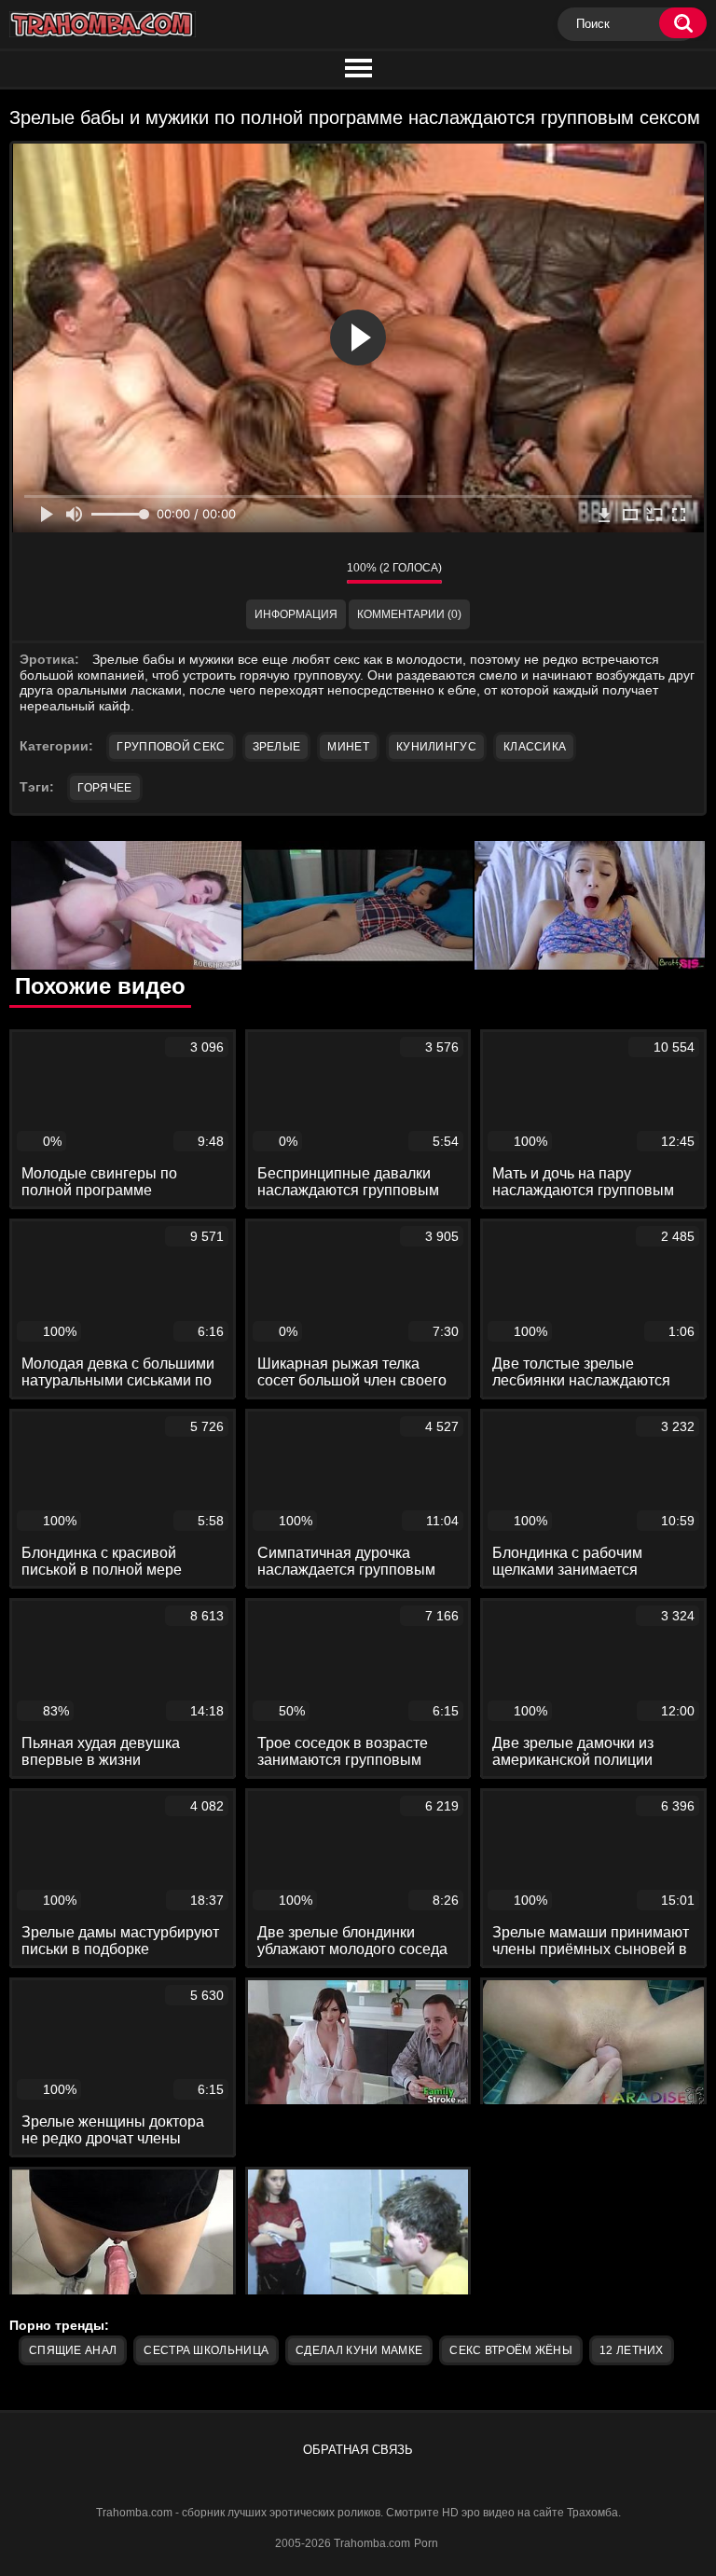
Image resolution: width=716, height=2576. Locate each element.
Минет (348, 747)
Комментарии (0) (409, 614)
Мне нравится (277, 572)
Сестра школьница (206, 2350)
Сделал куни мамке (359, 2350)
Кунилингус (436, 747)
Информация (296, 614)
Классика (535, 747)
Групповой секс (171, 747)
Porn (426, 2543)
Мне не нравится (319, 572)
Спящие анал (73, 2350)
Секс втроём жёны (511, 2350)
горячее (104, 788)
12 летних (632, 2350)
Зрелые (277, 747)
